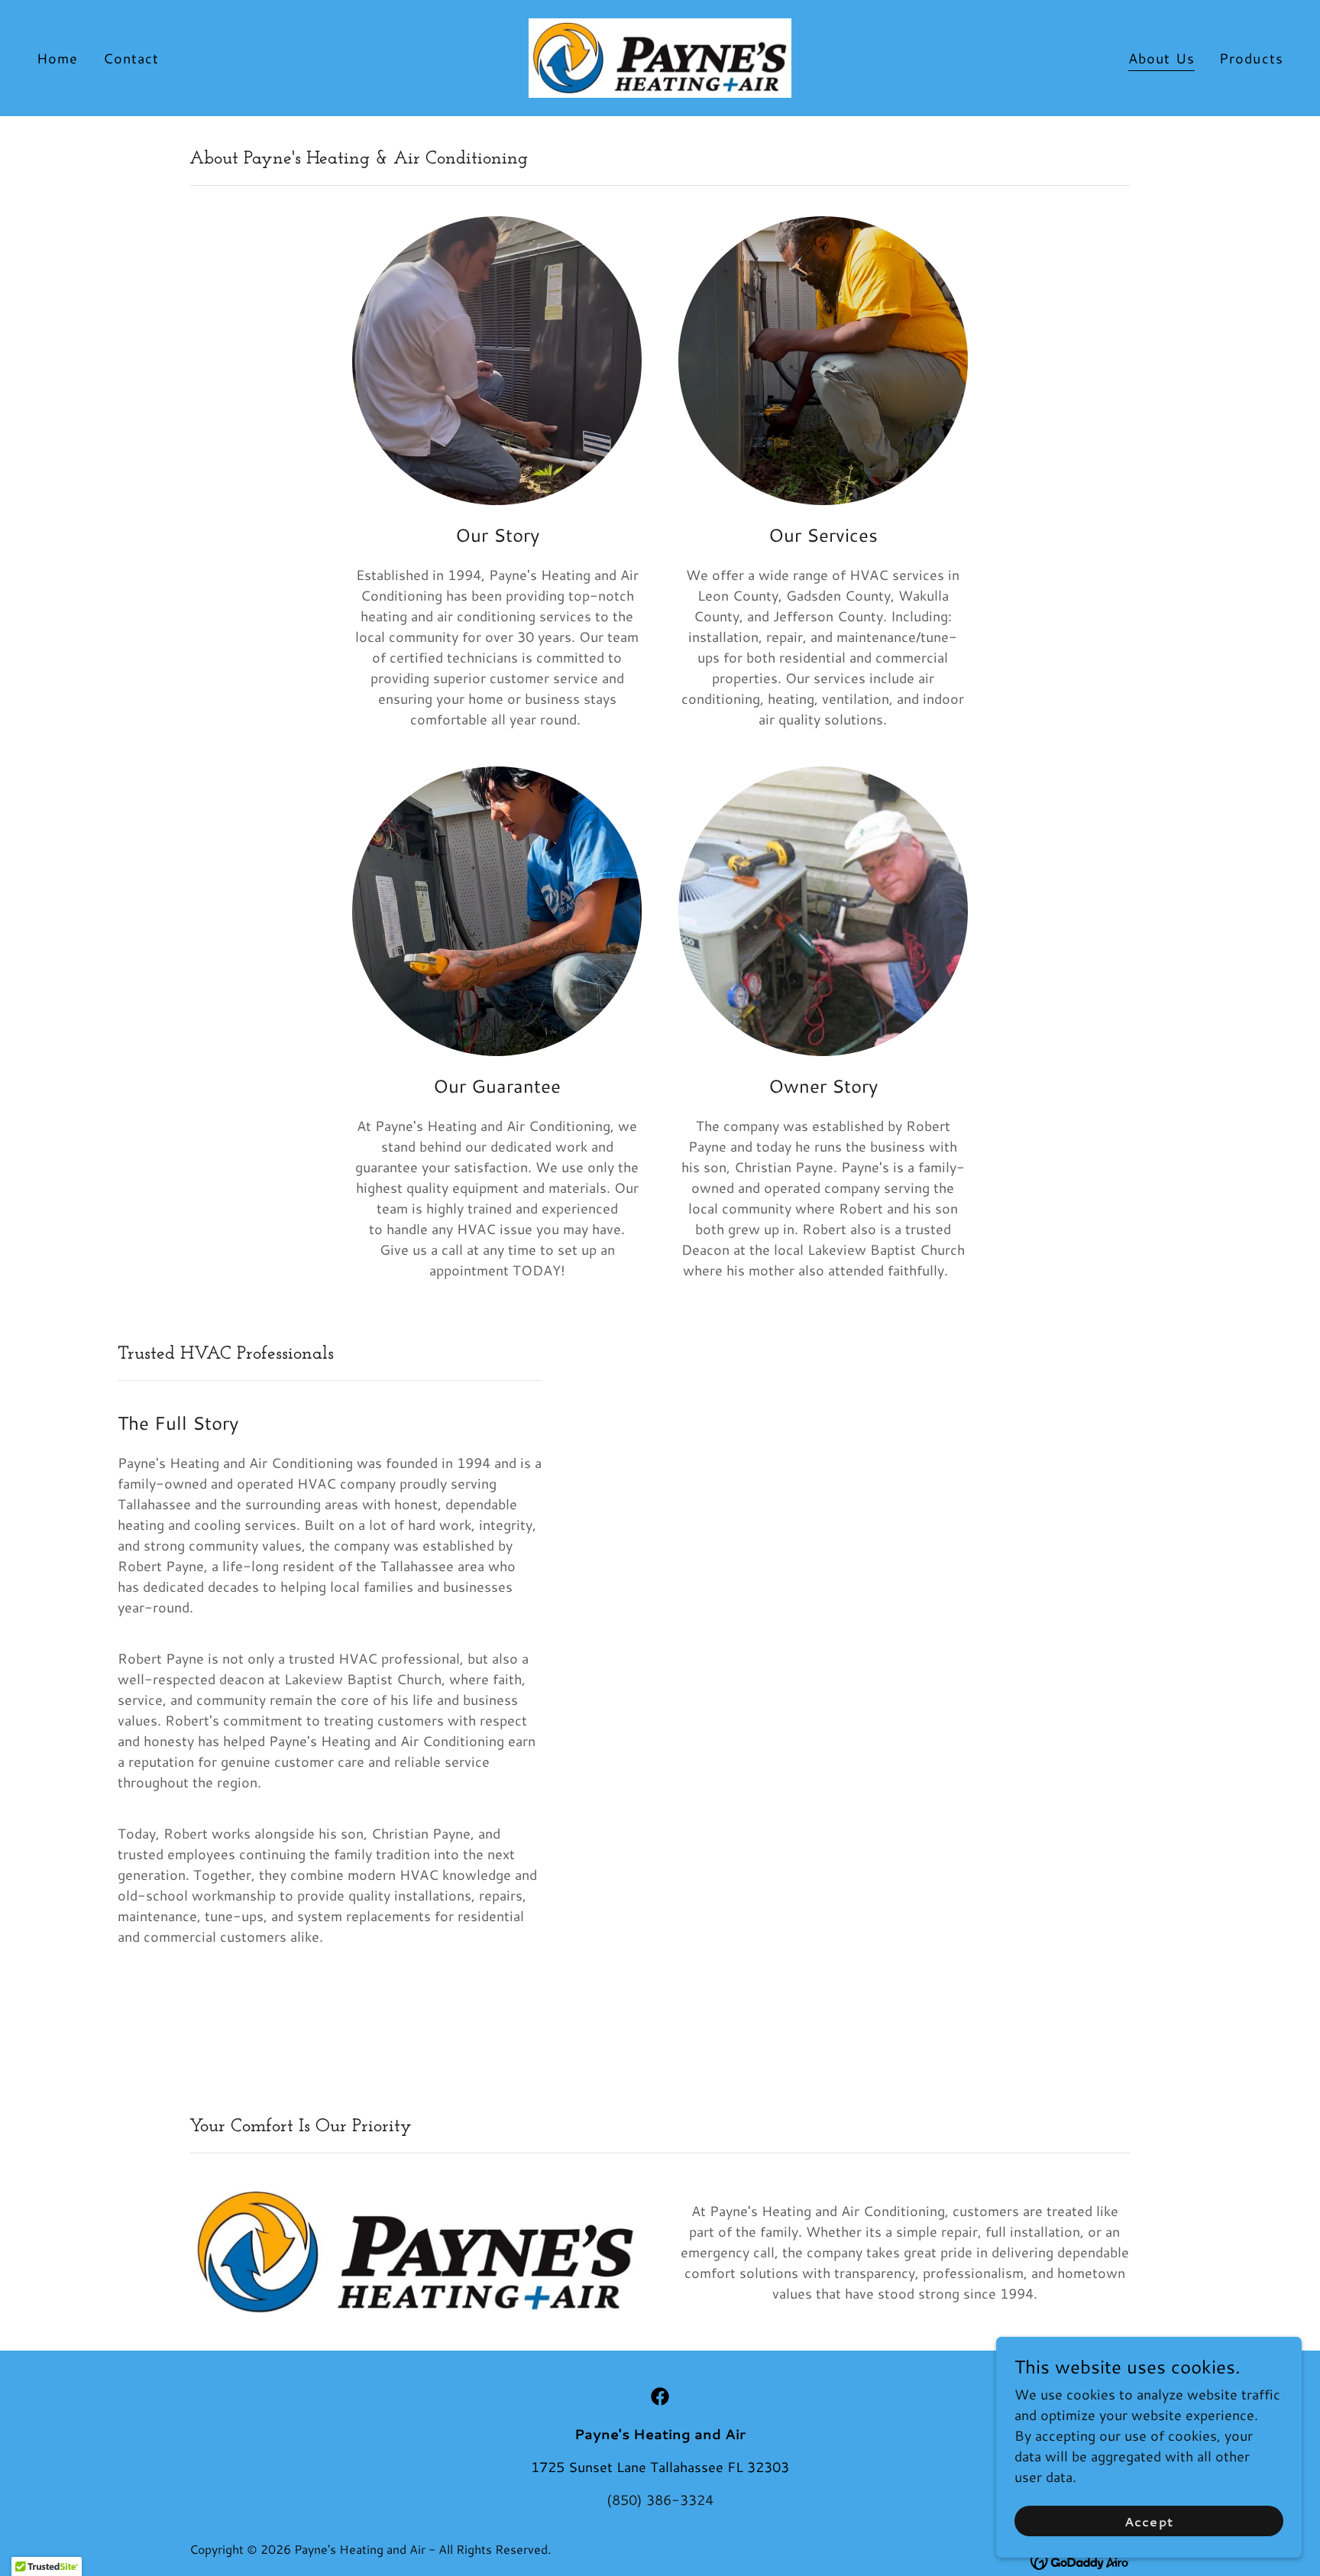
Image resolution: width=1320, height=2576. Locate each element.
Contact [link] (131, 58)
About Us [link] (1161, 58)
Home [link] (58, 58)
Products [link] (1251, 58)
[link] (660, 56)
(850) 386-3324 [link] (660, 2500)
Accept (1149, 2521)
